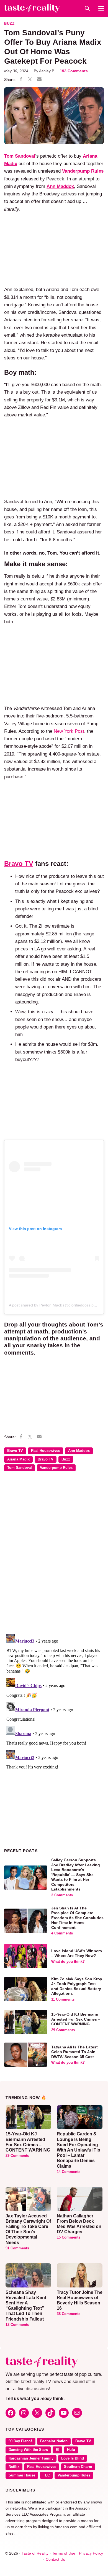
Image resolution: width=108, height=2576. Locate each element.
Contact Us (55, 2559)
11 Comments (63, 1999)
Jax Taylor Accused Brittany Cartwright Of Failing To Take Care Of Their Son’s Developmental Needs (28, 2229)
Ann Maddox (60, 186)
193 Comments (74, 71)
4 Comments (62, 1933)
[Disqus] (54, 1556)
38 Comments (69, 2314)
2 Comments (62, 1895)
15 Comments (69, 2237)
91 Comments (17, 2248)
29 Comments (63, 2030)
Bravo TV (15, 1451)
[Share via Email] (39, 80)
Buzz (9, 24)
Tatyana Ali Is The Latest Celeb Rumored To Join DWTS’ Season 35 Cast (74, 2052)
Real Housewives (46, 1451)
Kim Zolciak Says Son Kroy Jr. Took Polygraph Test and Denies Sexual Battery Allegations (77, 1986)
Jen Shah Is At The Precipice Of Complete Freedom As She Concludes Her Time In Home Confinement (77, 1918)
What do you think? (68, 1962)
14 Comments (69, 2172)
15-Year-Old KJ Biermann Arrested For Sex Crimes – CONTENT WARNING (76, 2019)
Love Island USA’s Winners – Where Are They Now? (77, 1953)
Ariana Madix (18, 1459)
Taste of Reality (35, 2553)
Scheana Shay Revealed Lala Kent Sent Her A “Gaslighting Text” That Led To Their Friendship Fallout (26, 2306)
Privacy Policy (91, 2553)
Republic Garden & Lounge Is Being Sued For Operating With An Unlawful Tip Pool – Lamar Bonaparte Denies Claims (79, 2150)
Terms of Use (64, 2553)
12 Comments (17, 2325)
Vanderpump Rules (56, 1468)
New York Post (69, 731)
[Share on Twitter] (30, 80)
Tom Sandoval (20, 156)
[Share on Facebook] (21, 80)
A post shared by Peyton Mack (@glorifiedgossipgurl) (55, 1305)
